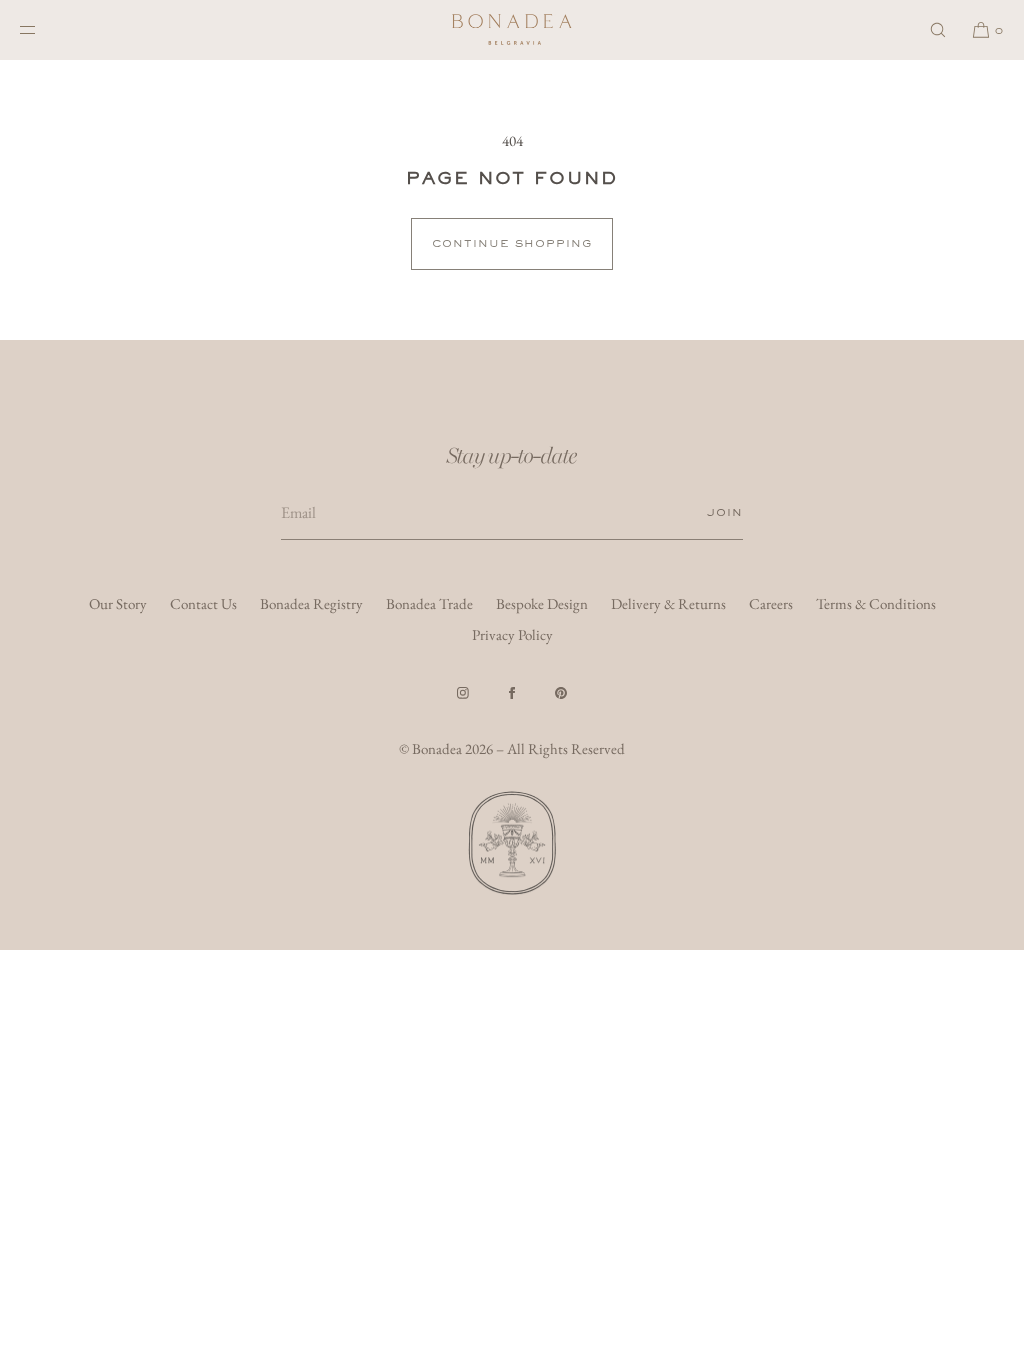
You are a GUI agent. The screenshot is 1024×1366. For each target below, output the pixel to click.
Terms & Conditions (876, 603)
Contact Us (203, 603)
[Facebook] (512, 693)
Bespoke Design (542, 603)
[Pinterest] (561, 693)
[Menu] (44, 29)
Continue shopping (512, 243)
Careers (771, 603)
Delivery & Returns (668, 603)
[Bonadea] (512, 30)
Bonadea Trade (429, 603)
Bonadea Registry (311, 603)
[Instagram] (463, 693)
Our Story (118, 603)
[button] (938, 29)
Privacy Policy (512, 634)
